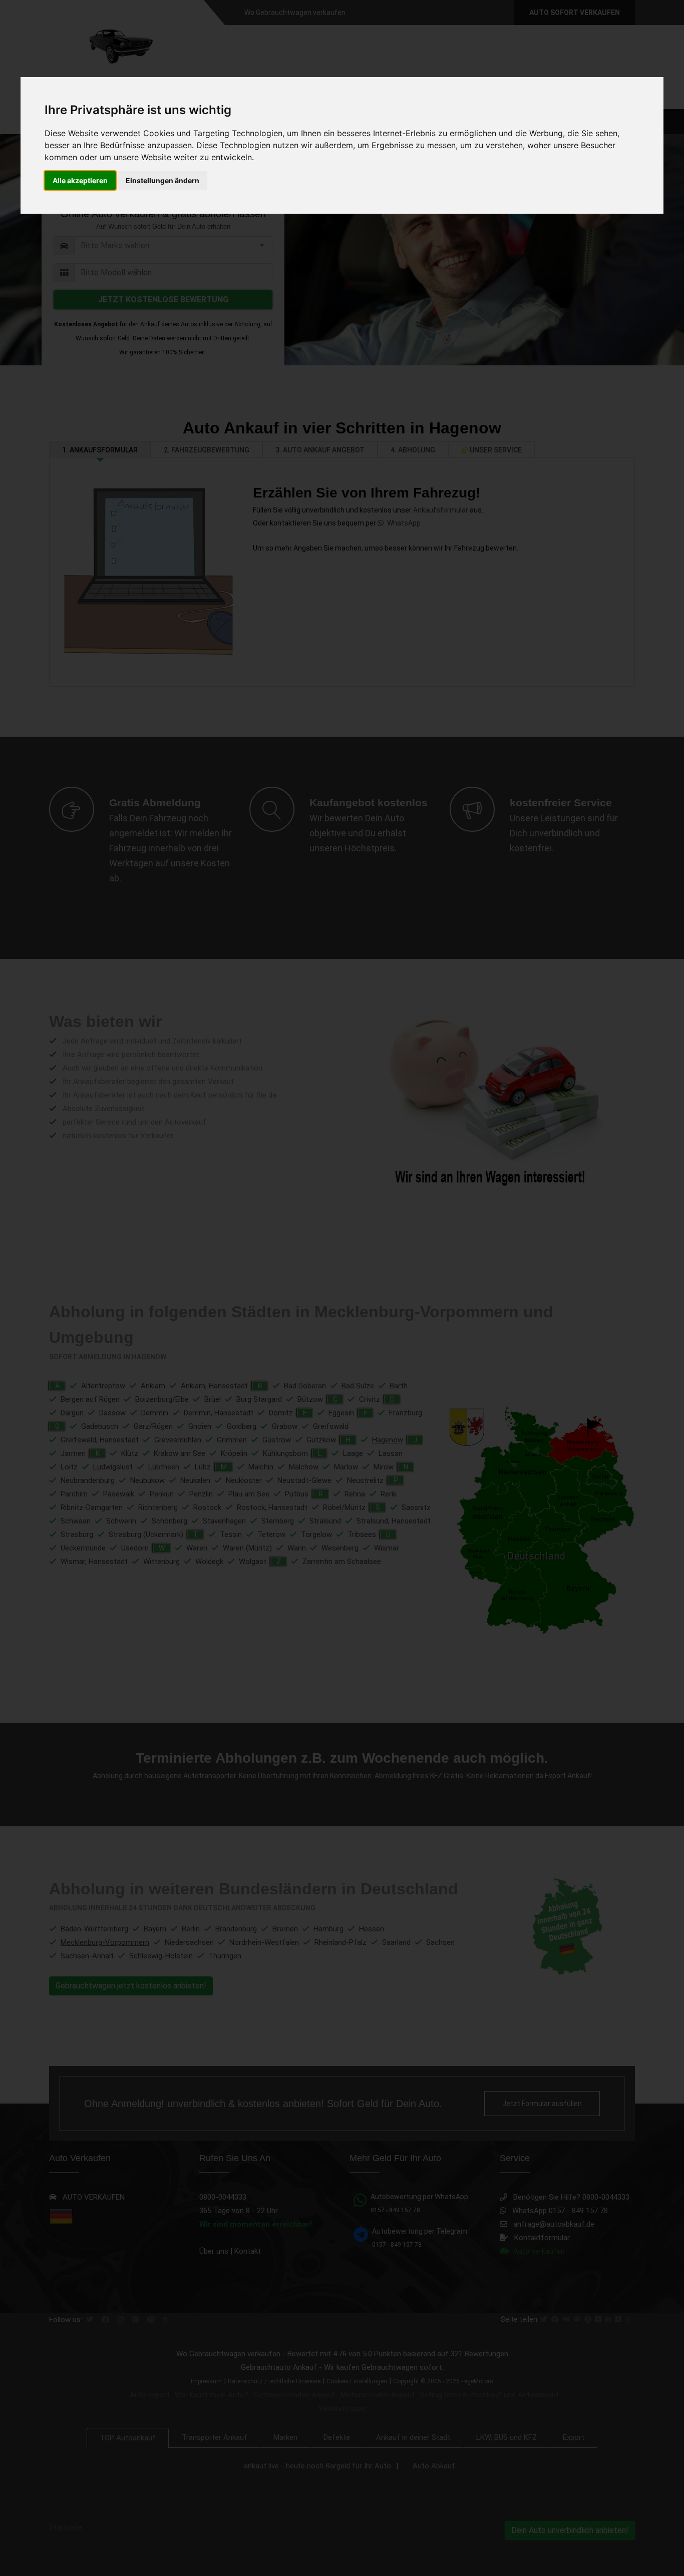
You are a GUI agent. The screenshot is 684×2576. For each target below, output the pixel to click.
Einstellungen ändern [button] (162, 180)
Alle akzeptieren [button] (80, 180)
